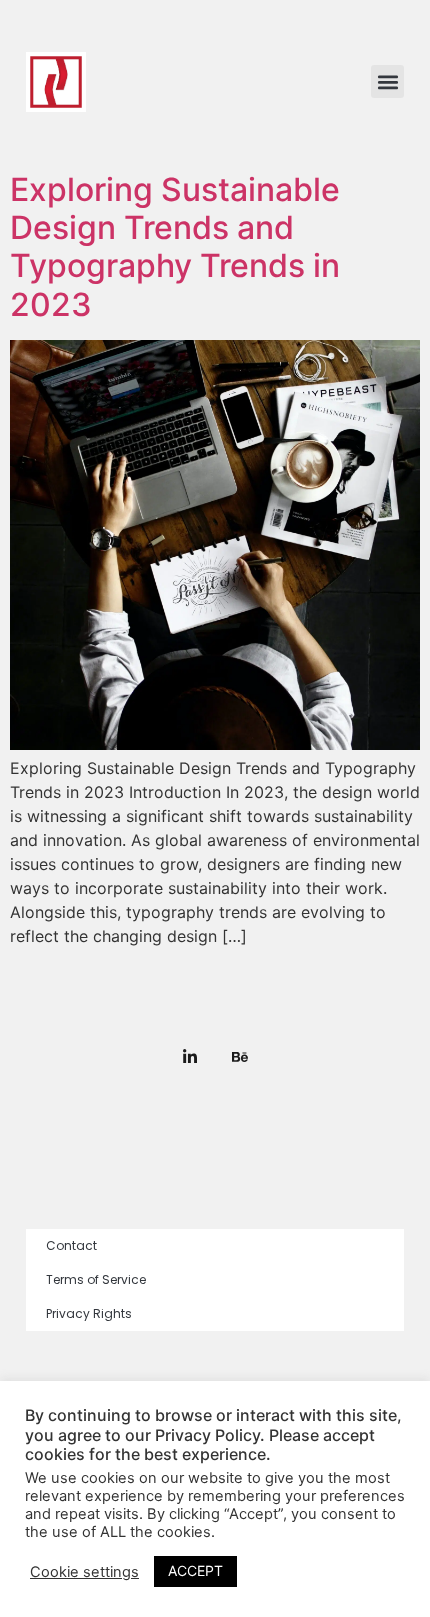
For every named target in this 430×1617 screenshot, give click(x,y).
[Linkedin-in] (190, 1057)
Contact (71, 1245)
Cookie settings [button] (84, 1572)
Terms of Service (96, 1279)
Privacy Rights (89, 1313)
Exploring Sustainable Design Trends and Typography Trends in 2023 (175, 247)
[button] (387, 81)
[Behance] (240, 1057)
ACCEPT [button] (195, 1570)
